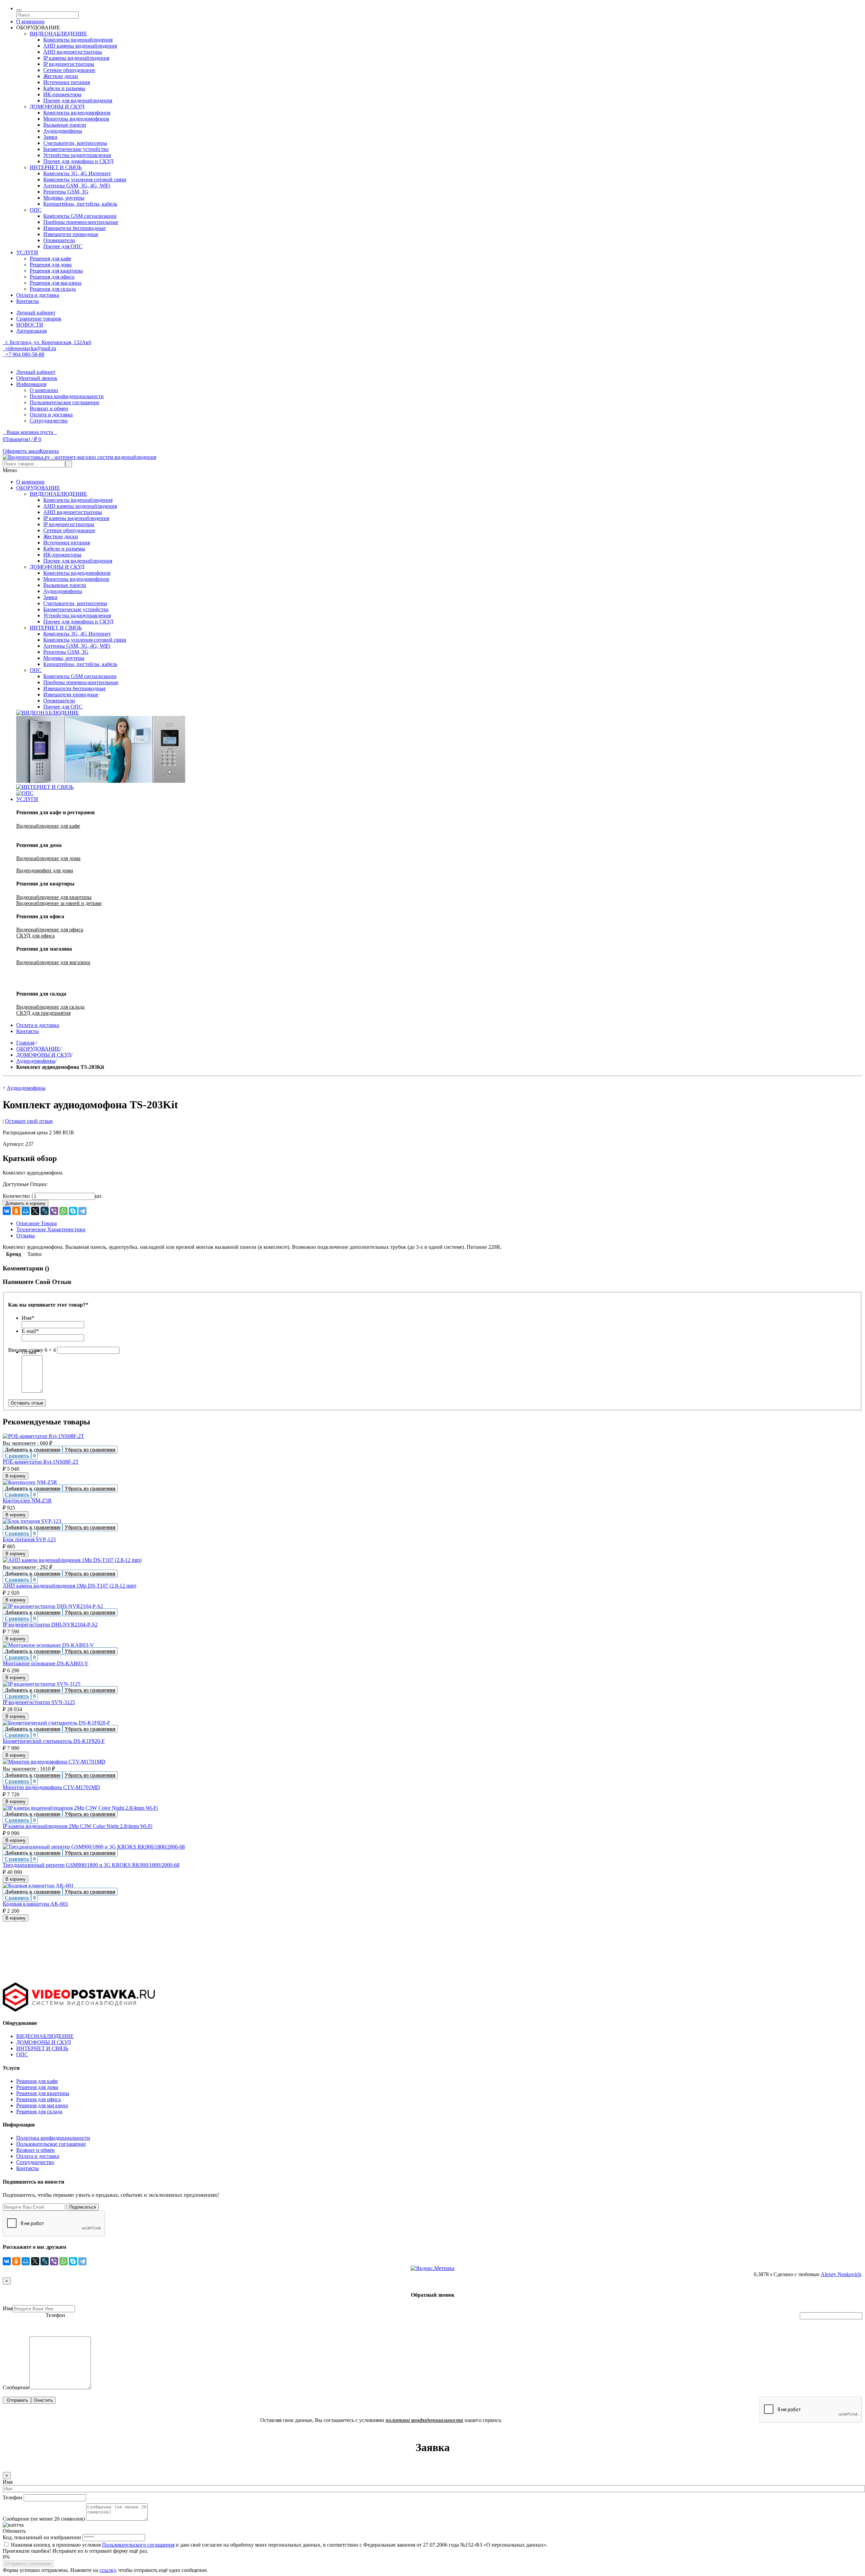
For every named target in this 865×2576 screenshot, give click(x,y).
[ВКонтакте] (7, 1211)
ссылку (108, 2570)
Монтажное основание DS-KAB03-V (46, 1663)
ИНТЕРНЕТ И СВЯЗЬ (42, 2048)
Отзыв (30, 1352)
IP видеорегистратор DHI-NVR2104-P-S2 (50, 1625)
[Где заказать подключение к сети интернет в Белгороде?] (45, 787)
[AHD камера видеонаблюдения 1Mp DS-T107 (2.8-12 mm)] (72, 1560)
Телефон (55, 2315)
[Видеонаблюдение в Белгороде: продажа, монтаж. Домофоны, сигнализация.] (79, 457)
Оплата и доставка (38, 295)
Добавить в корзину (26, 1203)
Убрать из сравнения (90, 1450)
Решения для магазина (42, 2105)
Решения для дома (37, 2087)
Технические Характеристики (51, 1229)
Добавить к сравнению (33, 1450)
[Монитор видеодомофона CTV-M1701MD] (54, 1762)
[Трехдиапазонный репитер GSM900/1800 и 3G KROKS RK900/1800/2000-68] (94, 1847)
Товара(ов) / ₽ (22, 439)
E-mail (30, 1331)
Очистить (43, 2400)
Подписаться (83, 2207)
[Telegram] (82, 1211)
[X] (35, 1211)
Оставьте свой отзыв (29, 1121)
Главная (25, 1043)
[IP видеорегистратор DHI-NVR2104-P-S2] (53, 1606)
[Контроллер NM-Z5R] (30, 1482)
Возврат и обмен (49, 408)
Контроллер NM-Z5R (27, 1501)
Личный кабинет (36, 313)
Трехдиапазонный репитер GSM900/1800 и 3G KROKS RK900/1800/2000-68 (91, 1865)
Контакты (28, 301)
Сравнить (17, 1456)
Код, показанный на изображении (42, 2537)
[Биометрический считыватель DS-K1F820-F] (56, 1723)
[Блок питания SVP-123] (32, 1521)
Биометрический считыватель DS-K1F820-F (54, 1741)
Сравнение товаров (39, 319)
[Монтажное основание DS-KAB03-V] (48, 1645)
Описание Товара (36, 1223)
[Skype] (73, 1211)
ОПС (22, 2054)
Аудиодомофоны (36, 1061)
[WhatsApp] (64, 1211)
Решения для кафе (37, 2081)
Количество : (18, 1196)
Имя (28, 1318)
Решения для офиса (39, 2099)
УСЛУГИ (27, 252)
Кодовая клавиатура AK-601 (35, 1904)
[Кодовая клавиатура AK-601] (38, 1886)
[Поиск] (19, 10)
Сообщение (16, 2387)
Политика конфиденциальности (67, 396)
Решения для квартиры (43, 2093)
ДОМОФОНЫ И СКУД (44, 1055)
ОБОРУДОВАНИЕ (38, 1049)
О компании (30, 21)
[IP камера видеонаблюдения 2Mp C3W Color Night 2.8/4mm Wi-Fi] (80, 1808)
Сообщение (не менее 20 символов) (44, 2519)
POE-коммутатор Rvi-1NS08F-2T (41, 1462)
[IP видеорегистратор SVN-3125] (42, 1684)
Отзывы (26, 1235)
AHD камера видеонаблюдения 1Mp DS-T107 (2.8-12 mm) (69, 1586)
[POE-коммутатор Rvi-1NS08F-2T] (43, 1436)
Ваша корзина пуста (30, 432)
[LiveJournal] (45, 1211)
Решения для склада (39, 2111)
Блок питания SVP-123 (29, 1539)
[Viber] (54, 1211)
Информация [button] (31, 384)
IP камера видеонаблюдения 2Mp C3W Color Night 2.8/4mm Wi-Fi (78, 1826)
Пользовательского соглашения (138, 2545)
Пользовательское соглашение (65, 402)
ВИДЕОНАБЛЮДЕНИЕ (45, 2036)
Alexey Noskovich (841, 2274)
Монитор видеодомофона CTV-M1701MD (51, 1787)
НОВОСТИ (30, 325)
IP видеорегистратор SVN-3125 (39, 1702)
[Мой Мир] (26, 1211)
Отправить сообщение (28, 2564)
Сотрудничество (49, 421)
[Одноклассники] (16, 1211)
